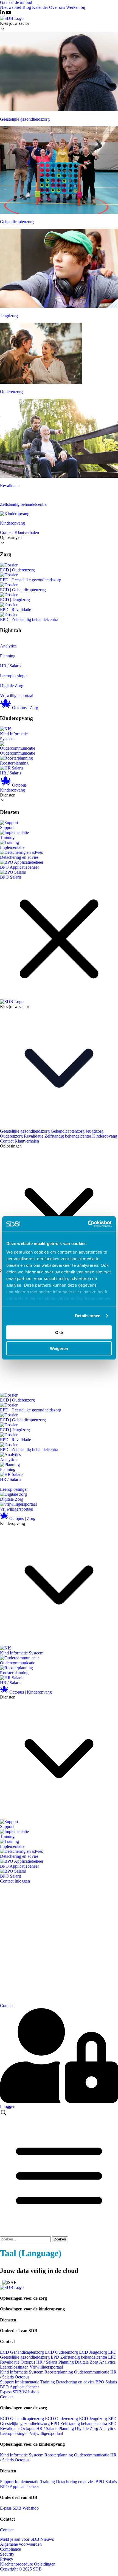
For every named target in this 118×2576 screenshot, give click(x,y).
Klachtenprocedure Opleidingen (28, 2564)
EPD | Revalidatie (16, 610)
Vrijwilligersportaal (17, 696)
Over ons (58, 7)
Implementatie (12, 847)
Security (7, 2554)
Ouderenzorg (11, 1136)
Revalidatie (34, 1136)
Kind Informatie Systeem (14, 736)
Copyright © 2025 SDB (21, 2569)
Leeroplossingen (14, 676)
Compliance (10, 2549)
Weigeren (59, 1348)
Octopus (28, 2362)
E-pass (6, 2392)
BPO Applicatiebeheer (19, 867)
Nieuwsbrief (11, 7)
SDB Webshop (26, 2392)
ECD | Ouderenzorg (17, 570)
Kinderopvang (105, 1136)
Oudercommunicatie (18, 753)
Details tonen (88, 1316)
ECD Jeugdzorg (94, 2352)
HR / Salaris (11, 666)
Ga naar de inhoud (16, 2)
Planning (8, 656)
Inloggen (22, 1881)
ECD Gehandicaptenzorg (23, 2352)
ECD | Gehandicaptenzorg (23, 590)
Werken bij (76, 7)
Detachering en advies (19, 857)
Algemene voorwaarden (21, 2544)
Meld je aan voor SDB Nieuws (27, 2539)
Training (7, 837)
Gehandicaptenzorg (68, 1131)
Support (7, 827)
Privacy (7, 2559)
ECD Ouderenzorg (62, 2352)
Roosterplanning (14, 763)
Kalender (41, 7)
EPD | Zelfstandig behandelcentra (29, 619)
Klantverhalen (27, 532)
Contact (7, 532)
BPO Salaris (11, 877)
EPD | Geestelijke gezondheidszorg (31, 580)
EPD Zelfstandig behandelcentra (79, 2357)
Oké (59, 1332)
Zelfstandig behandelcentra (68, 1136)
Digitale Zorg (12, 686)
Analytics (8, 646)
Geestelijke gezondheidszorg (25, 1131)
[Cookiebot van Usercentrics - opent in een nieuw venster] (88, 1224)
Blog (27, 7)
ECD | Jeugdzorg (15, 600)
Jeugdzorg (95, 1131)
